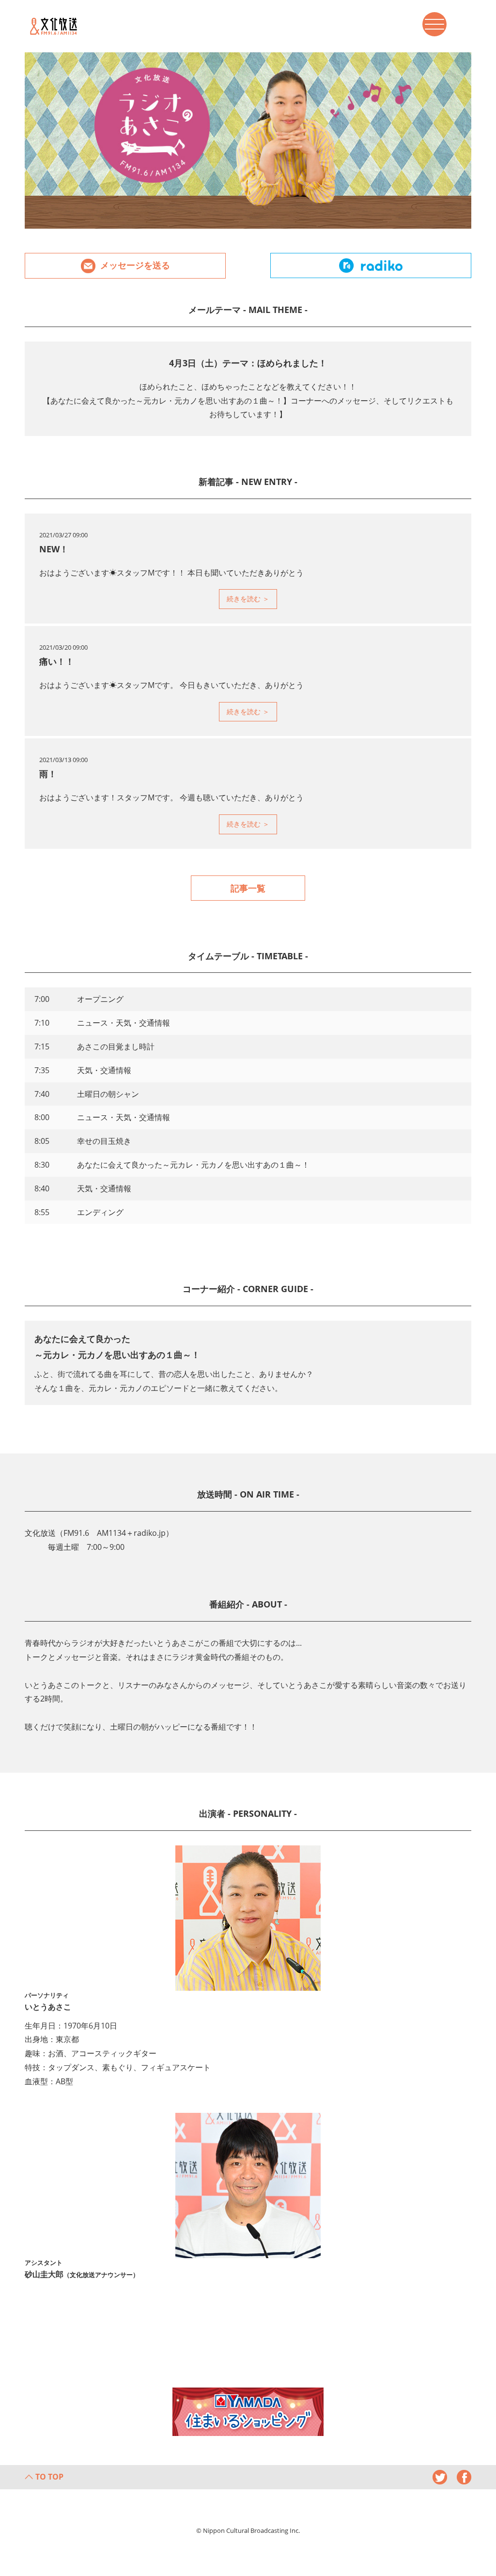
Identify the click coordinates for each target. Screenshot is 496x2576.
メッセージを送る (135, 265)
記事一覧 (248, 888)
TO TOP (49, 2477)
